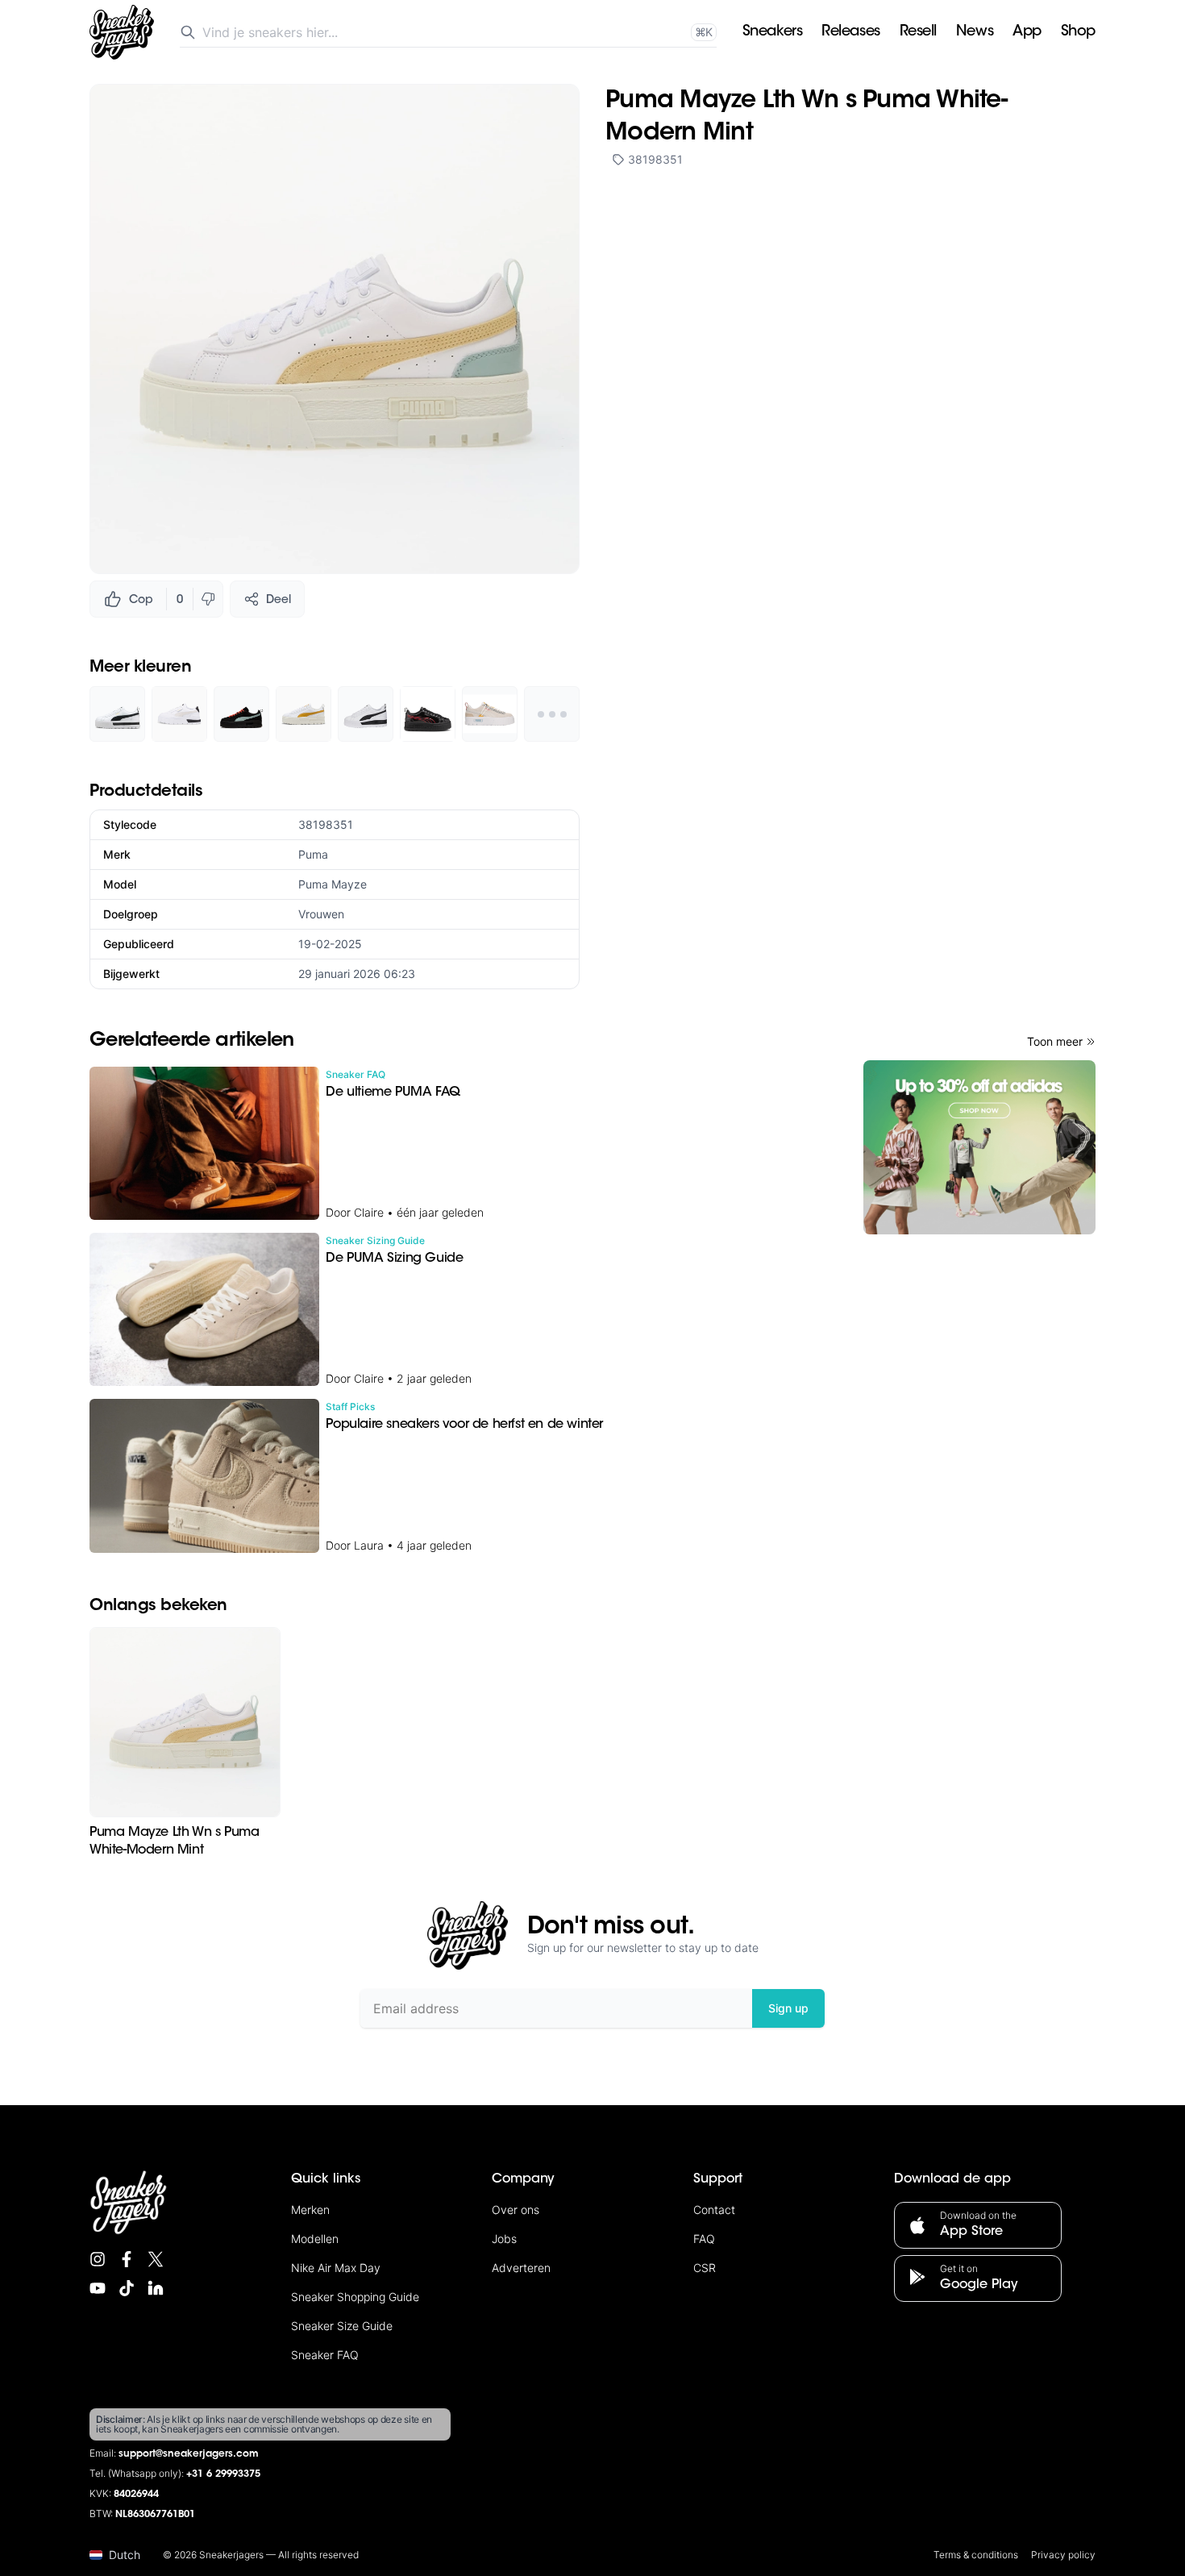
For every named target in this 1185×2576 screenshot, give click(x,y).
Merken (310, 2210)
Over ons (516, 2210)
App (1027, 32)
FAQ (704, 2239)
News (975, 32)
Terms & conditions (976, 2555)
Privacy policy (1063, 2555)
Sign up (788, 2008)
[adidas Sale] (979, 1147)
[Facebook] (127, 2259)
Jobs (504, 2239)
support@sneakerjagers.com (189, 2454)
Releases (850, 32)
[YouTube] (98, 2288)
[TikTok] (127, 2288)
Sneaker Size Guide (342, 2326)
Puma (313, 854)
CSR (705, 2268)
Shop (1078, 32)
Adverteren (521, 2268)
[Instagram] (98, 2259)
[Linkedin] (156, 2288)
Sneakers (772, 32)
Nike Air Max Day (336, 2268)
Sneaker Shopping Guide (355, 2297)
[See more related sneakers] (552, 714)
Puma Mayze (333, 884)
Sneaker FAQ (325, 2355)
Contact (714, 2210)
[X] (156, 2259)
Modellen (315, 2239)
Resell (918, 32)
